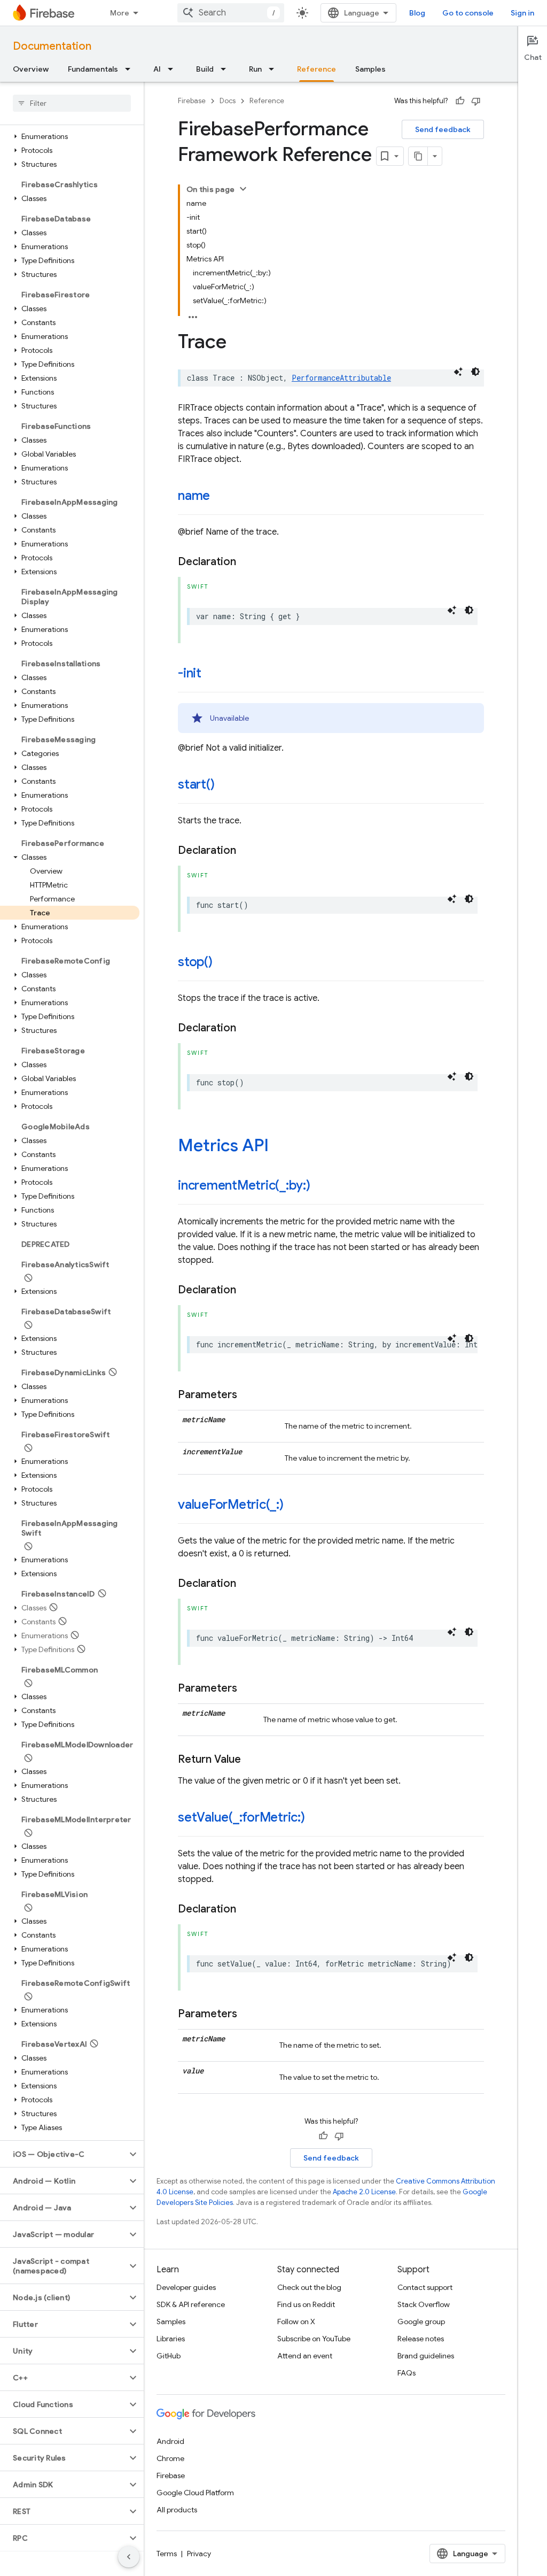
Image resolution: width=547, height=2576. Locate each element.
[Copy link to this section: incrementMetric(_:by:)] (321, 1186)
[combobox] (231, 13)
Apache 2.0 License (364, 2192)
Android (170, 2441)
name (194, 496)
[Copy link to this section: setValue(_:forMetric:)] (316, 1818)
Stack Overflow (424, 2304)
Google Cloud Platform (195, 2493)
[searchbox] (72, 103)
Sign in (522, 13)
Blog (417, 13)
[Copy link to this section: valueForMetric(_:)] (294, 1506)
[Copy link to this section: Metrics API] (279, 1147)
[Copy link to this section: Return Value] (252, 1760)
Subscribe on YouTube (314, 2339)
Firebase (192, 101)
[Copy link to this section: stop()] (223, 963)
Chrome (170, 2458)
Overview (31, 69)
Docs (228, 101)
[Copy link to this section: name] (221, 497)
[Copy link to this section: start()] (225, 785)
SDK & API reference (191, 2304)
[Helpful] (460, 101)
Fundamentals (93, 69)
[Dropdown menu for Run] (275, 69)
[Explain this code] (458, 372)
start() (196, 784)
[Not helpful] (476, 101)
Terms (167, 2554)
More (120, 13)
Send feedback (443, 129)
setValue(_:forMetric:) (241, 1817)
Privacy (199, 2554)
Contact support (425, 2287)
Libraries (171, 2339)
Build (205, 69)
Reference (317, 69)
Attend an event (305, 2356)
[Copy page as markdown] (418, 156)
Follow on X (296, 2322)
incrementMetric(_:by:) (244, 1185)
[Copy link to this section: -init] (212, 674)
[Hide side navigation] (129, 2557)
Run (255, 69)
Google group (421, 2322)
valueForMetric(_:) (231, 1505)
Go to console (468, 13)
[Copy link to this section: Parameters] (248, 1395)
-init (190, 673)
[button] (70, 136)
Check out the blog (309, 2287)
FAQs (407, 2373)
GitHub (169, 2356)
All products (177, 2510)
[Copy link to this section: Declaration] (247, 562)
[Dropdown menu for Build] (226, 69)
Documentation (52, 46)
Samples (370, 69)
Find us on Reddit (306, 2304)
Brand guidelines (426, 2356)
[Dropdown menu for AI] (174, 69)
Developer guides (186, 2287)
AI (157, 69)
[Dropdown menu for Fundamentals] (131, 69)
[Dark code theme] (475, 372)
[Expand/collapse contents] (243, 189)
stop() (195, 962)
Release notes (421, 2339)
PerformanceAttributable (341, 378)
